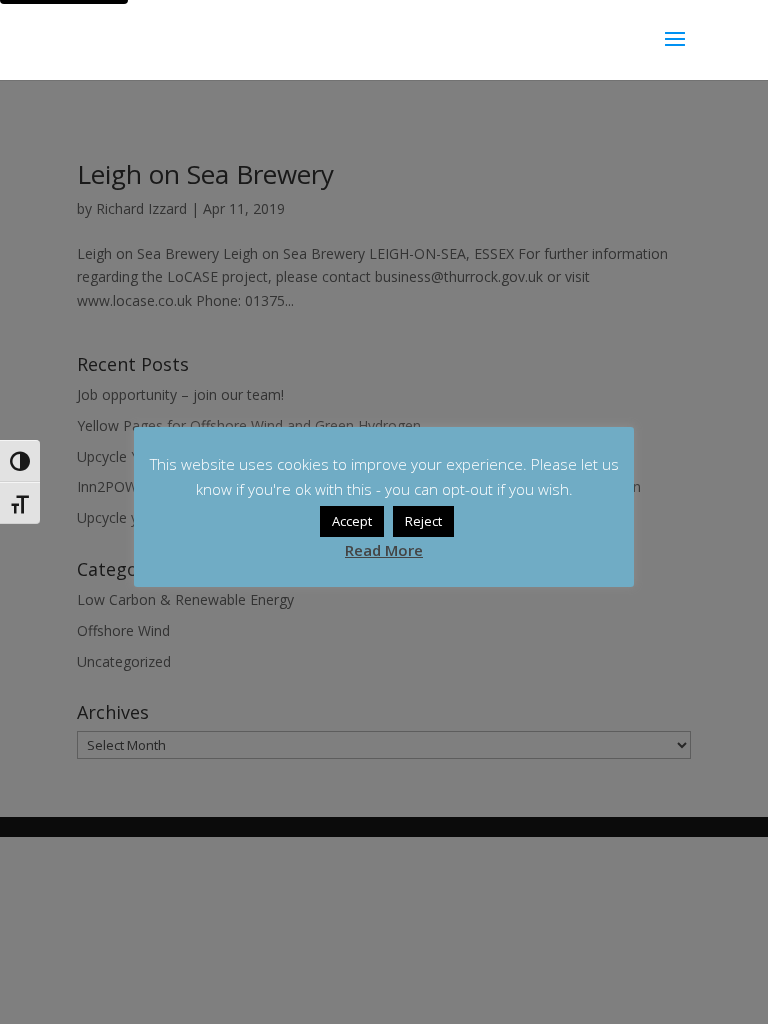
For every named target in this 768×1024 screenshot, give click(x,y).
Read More (384, 550)
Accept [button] (352, 521)
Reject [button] (423, 521)
